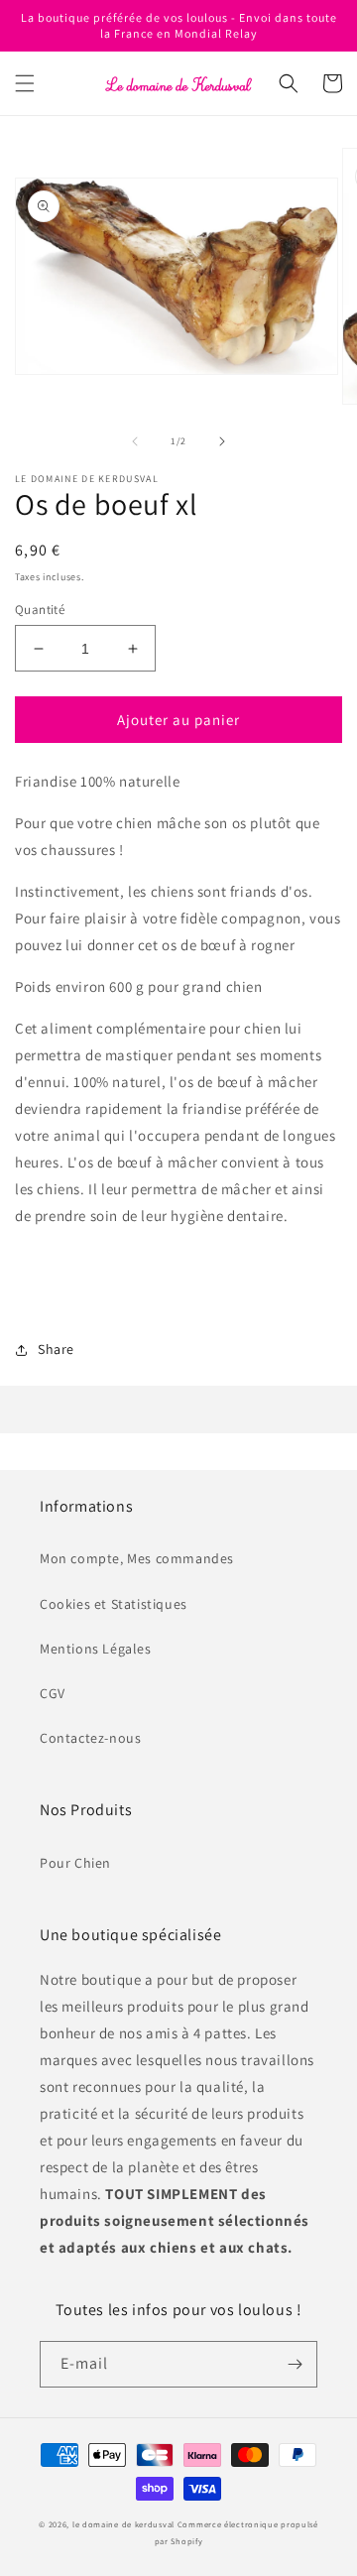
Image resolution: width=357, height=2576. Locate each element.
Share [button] (56, 1349)
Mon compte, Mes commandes (137, 1558)
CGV (53, 1693)
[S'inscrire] (295, 2364)
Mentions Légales (96, 1649)
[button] (25, 83)
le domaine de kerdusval (123, 2524)
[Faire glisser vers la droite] (222, 441)
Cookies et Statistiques (114, 1604)
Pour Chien (75, 1863)
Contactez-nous (90, 1738)
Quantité (40, 610)
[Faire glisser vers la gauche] (135, 441)
